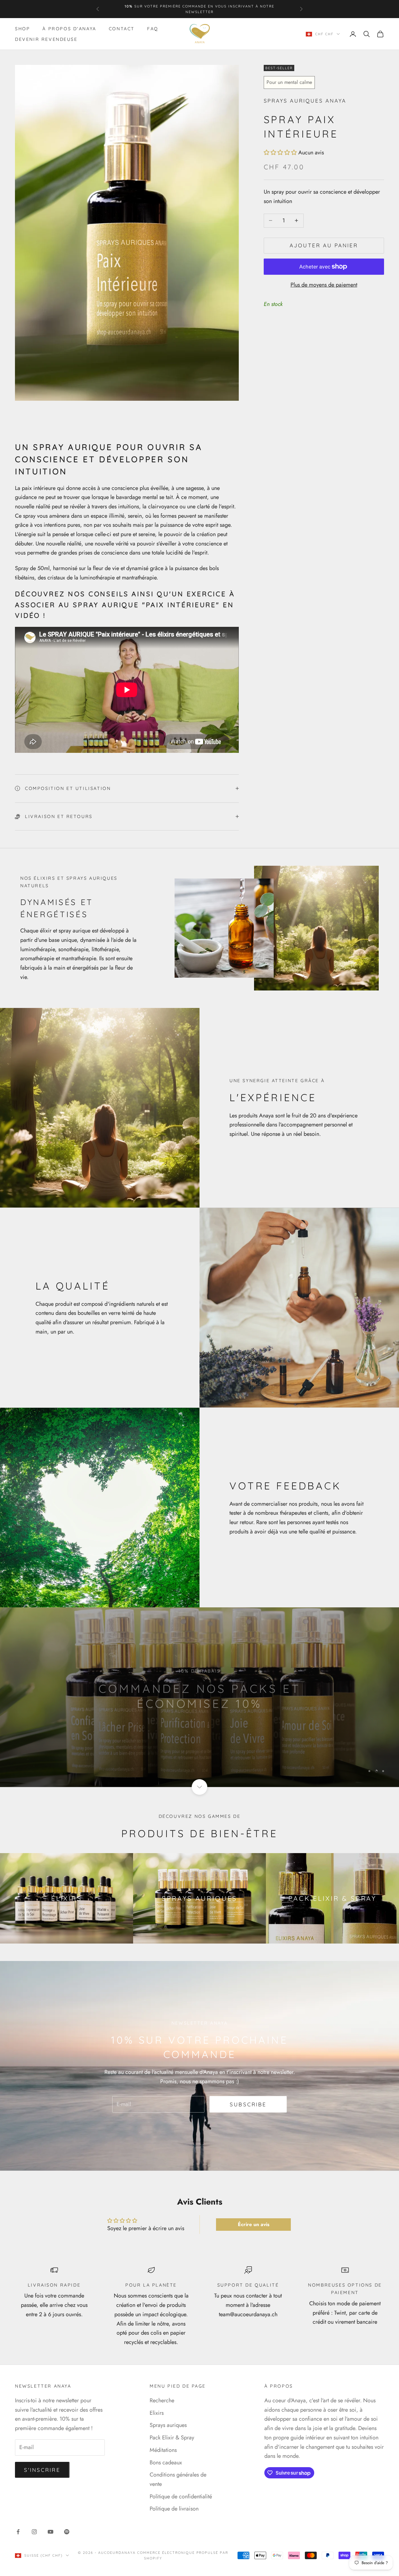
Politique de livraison (174, 2509)
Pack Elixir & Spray (172, 2438)
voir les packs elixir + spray (200, 1724)
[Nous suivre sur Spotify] (67, 2532)
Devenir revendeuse (46, 39)
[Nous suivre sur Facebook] (18, 2532)
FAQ (153, 29)
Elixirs (157, 2413)
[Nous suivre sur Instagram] (34, 2532)
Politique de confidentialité (181, 2496)
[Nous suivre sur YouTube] (50, 2532)
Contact (122, 29)
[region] (199, 1697)
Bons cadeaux (166, 2462)
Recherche (162, 2400)
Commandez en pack (160, 9)
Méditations (163, 2450)
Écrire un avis (254, 2224)
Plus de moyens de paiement (324, 285)
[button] (280, 153)
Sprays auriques (168, 2425)
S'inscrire (42, 2470)
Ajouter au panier (324, 245)
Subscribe (248, 2104)
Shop (22, 29)
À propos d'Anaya (69, 29)
